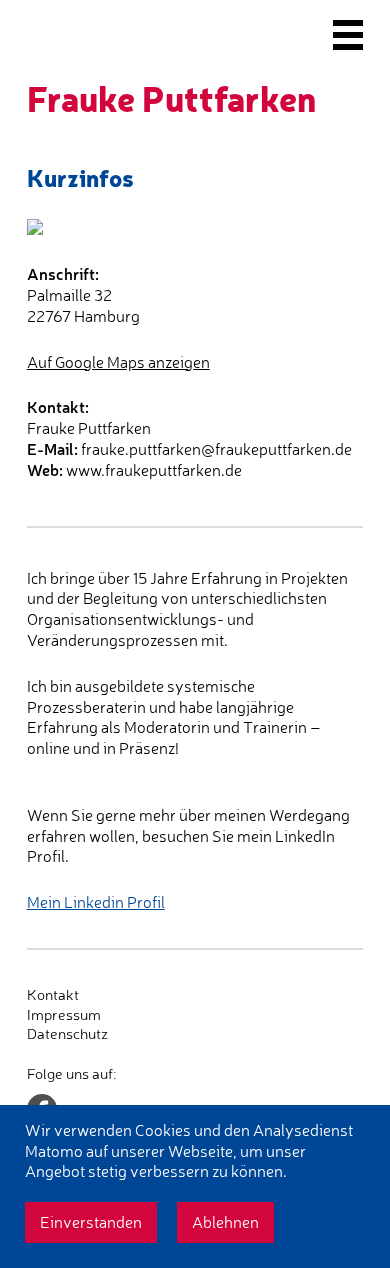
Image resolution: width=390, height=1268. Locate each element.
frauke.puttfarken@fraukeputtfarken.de (216, 449)
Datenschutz (67, 1033)
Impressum (64, 1014)
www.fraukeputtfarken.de (154, 470)
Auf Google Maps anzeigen (118, 362)
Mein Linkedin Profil (96, 902)
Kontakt (53, 994)
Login (45, 1053)
